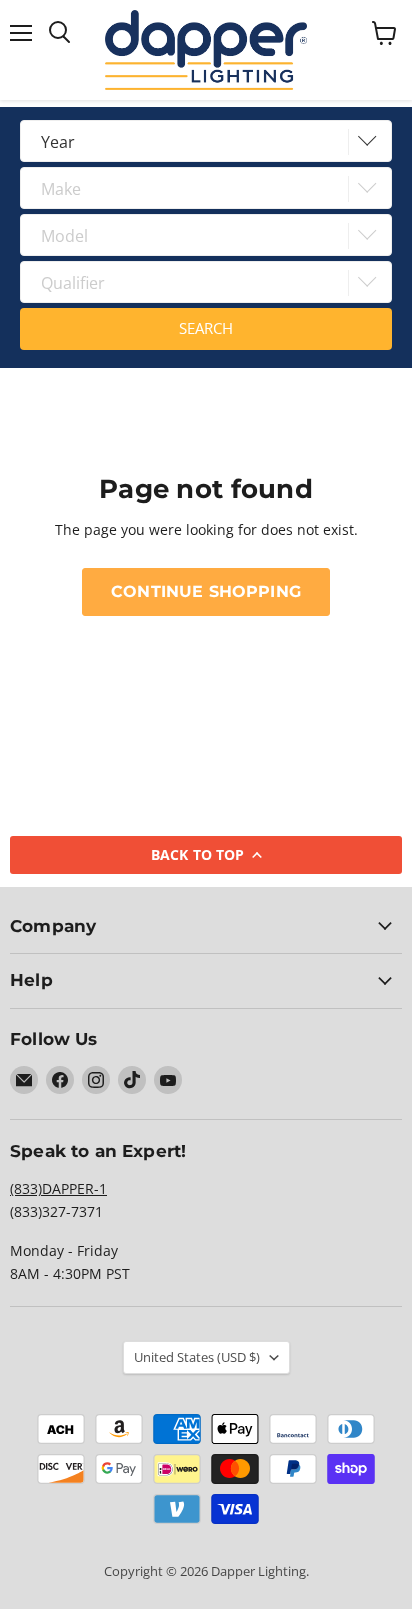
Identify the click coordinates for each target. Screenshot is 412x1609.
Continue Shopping (206, 591)
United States (197, 1357)
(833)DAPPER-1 (58, 1188)
